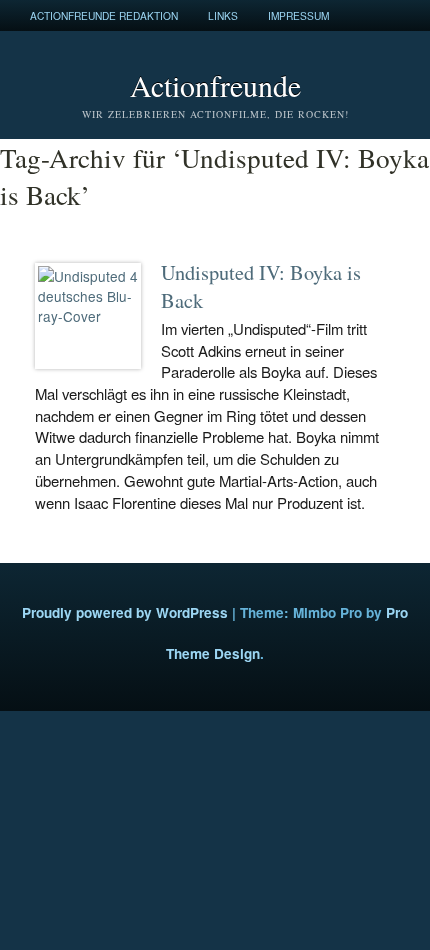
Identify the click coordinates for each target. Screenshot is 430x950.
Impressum (298, 15)
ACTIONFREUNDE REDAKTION (104, 15)
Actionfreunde (215, 85)
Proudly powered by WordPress (125, 612)
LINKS (223, 15)
